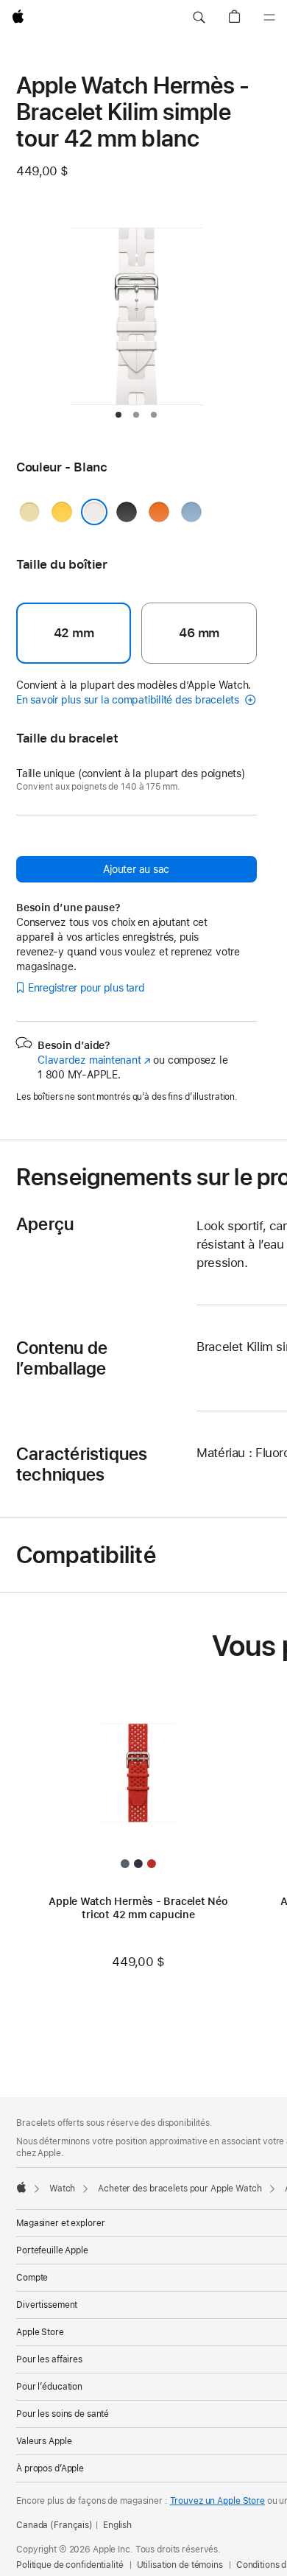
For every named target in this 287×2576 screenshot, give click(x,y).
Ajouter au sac (136, 869)
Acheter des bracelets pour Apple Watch (180, 2189)
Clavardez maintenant (94, 1060)
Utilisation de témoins (180, 2565)
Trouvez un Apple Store (217, 2501)
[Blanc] (94, 512)
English (117, 2525)
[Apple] (21, 2187)
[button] (199, 18)
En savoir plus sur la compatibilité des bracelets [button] (129, 700)
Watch (62, 2189)
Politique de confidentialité (70, 2565)
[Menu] (269, 18)
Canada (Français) (54, 2525)
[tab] (118, 415)
